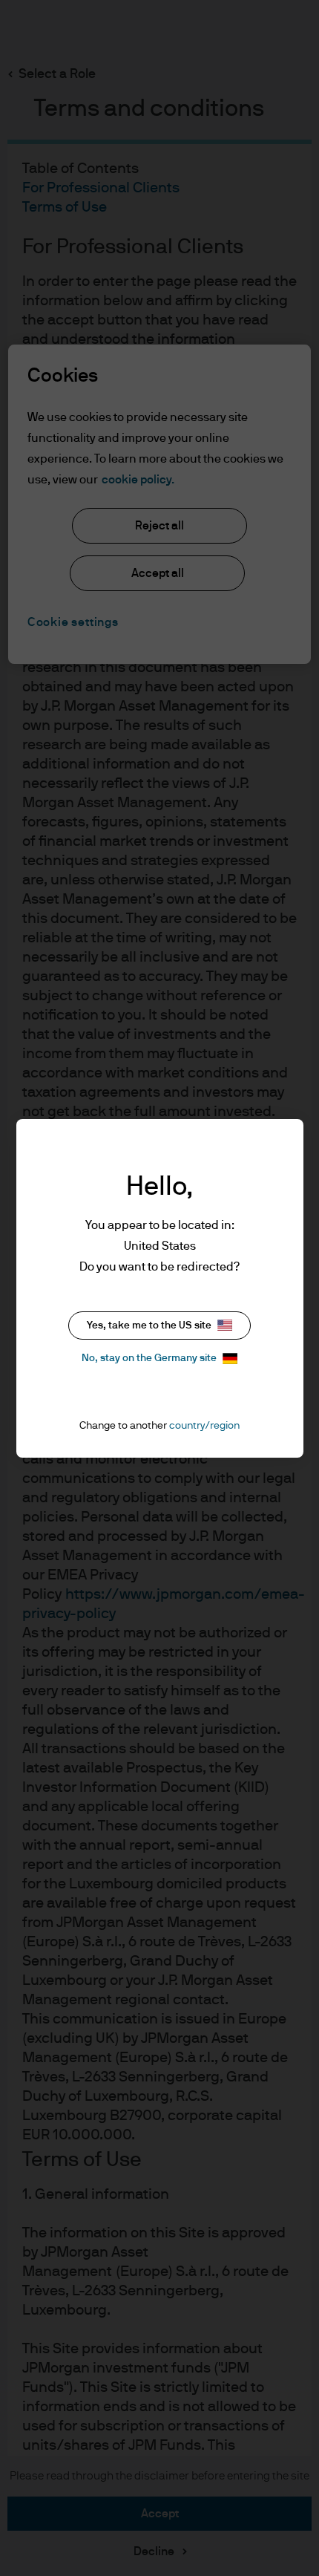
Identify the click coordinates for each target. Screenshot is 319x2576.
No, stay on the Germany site (149, 1358)
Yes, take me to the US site (149, 1326)
